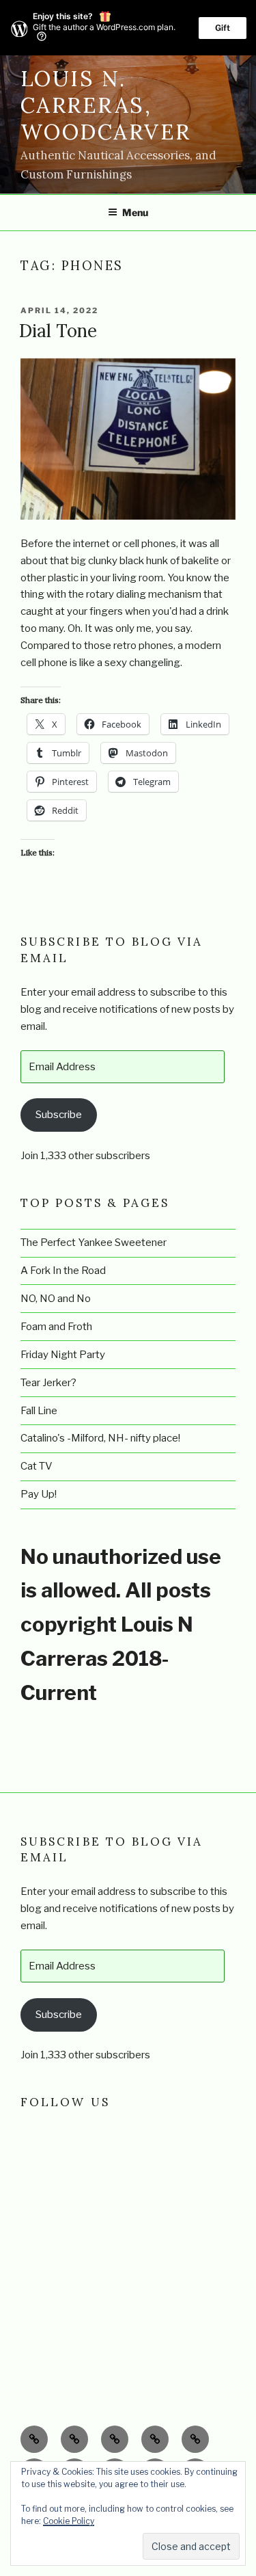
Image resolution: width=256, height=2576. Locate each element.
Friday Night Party (63, 1355)
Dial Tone (58, 331)
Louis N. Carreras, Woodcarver (106, 105)
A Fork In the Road (63, 1271)
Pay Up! (39, 1494)
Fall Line (39, 1411)
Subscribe (59, 1115)
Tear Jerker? (48, 1383)
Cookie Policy (69, 2521)
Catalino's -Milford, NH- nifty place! (100, 1438)
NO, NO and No (56, 1299)
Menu (135, 212)
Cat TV (37, 1466)
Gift (223, 28)
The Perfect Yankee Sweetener (94, 1243)
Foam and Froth (56, 1327)
